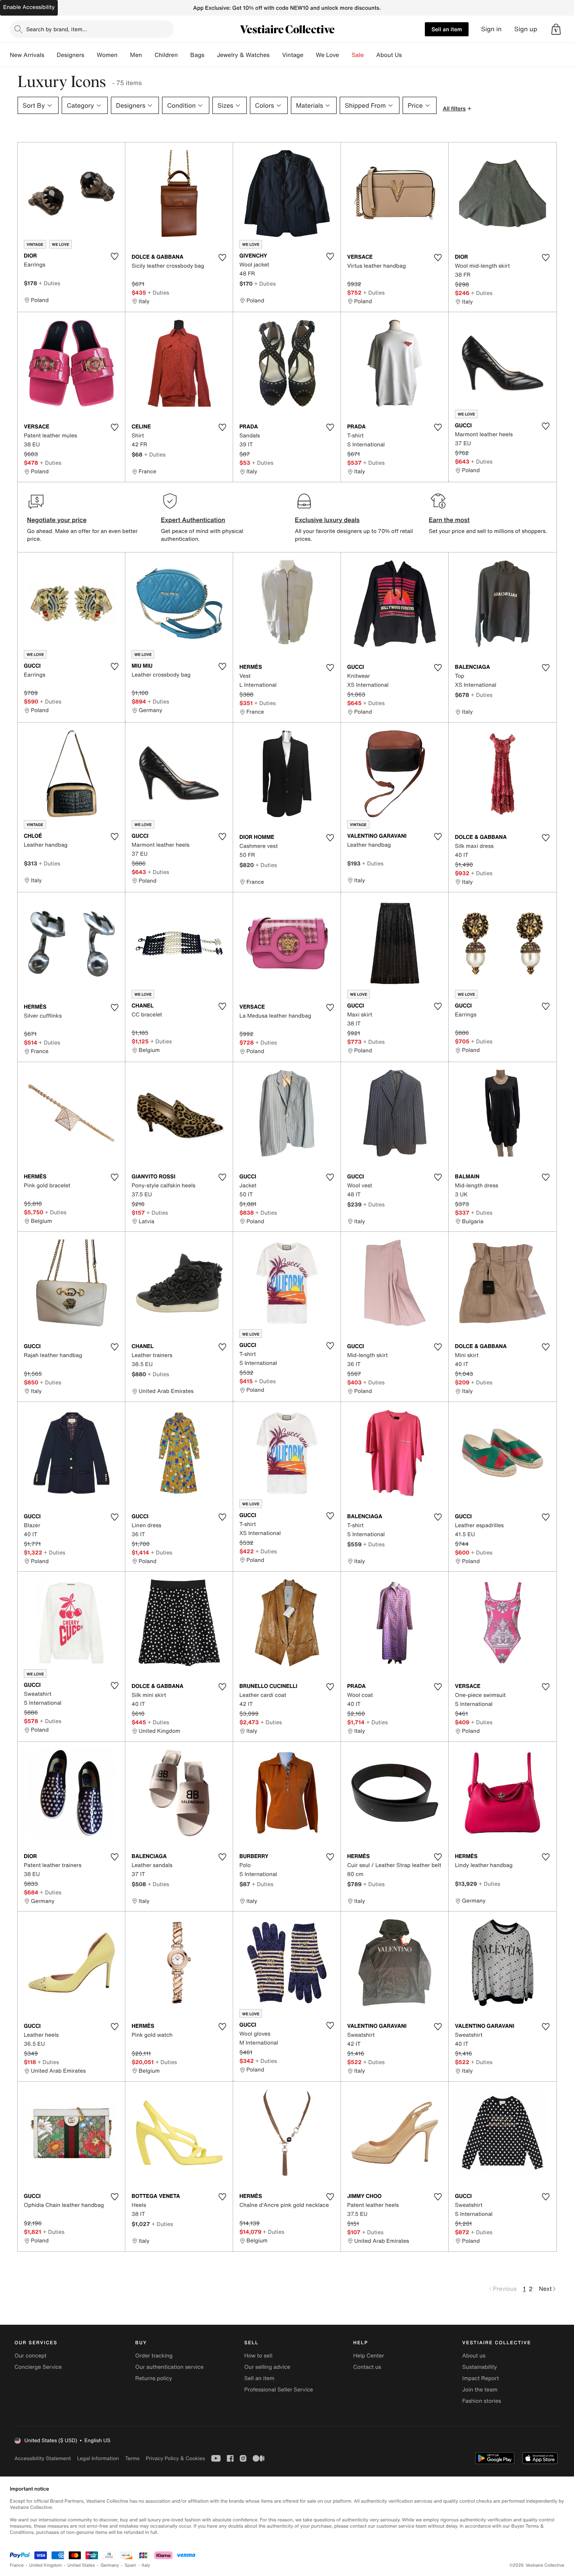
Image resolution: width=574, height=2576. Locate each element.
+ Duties (49, 283)
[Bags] (210, 55)
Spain (130, 2565)
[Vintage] (310, 55)
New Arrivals (27, 55)
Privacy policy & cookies (175, 2458)
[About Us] (408, 55)
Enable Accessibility (29, 7)
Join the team (480, 2390)
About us (474, 2356)
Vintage (292, 55)
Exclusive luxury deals (327, 520)
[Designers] (91, 55)
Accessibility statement (43, 2458)
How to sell (258, 2356)
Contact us (367, 2367)
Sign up (526, 29)
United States (81, 2565)
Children (166, 55)
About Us (389, 55)
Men (136, 55)
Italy (146, 2565)
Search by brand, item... (57, 29)
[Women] (124, 55)
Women (107, 55)
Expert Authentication (193, 520)
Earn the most (449, 520)
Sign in (491, 29)
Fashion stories (482, 2401)
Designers (70, 55)
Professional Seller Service (278, 2390)
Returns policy (153, 2378)
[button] (556, 29)
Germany (110, 2565)
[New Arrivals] (50, 55)
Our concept (30, 2356)
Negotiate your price (57, 520)
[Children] (184, 55)
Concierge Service (38, 2367)
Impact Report (481, 2378)
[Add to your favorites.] (114, 256)
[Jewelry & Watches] (276, 55)
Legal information (98, 2458)
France (17, 2565)
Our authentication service (169, 2367)
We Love (328, 55)
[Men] (148, 55)
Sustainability (480, 2367)
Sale (358, 55)
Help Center (369, 2356)
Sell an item (447, 29)
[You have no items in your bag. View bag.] (556, 29)
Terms (132, 2458)
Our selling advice (267, 2367)
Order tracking (154, 2356)
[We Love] (346, 55)
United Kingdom (46, 2565)
